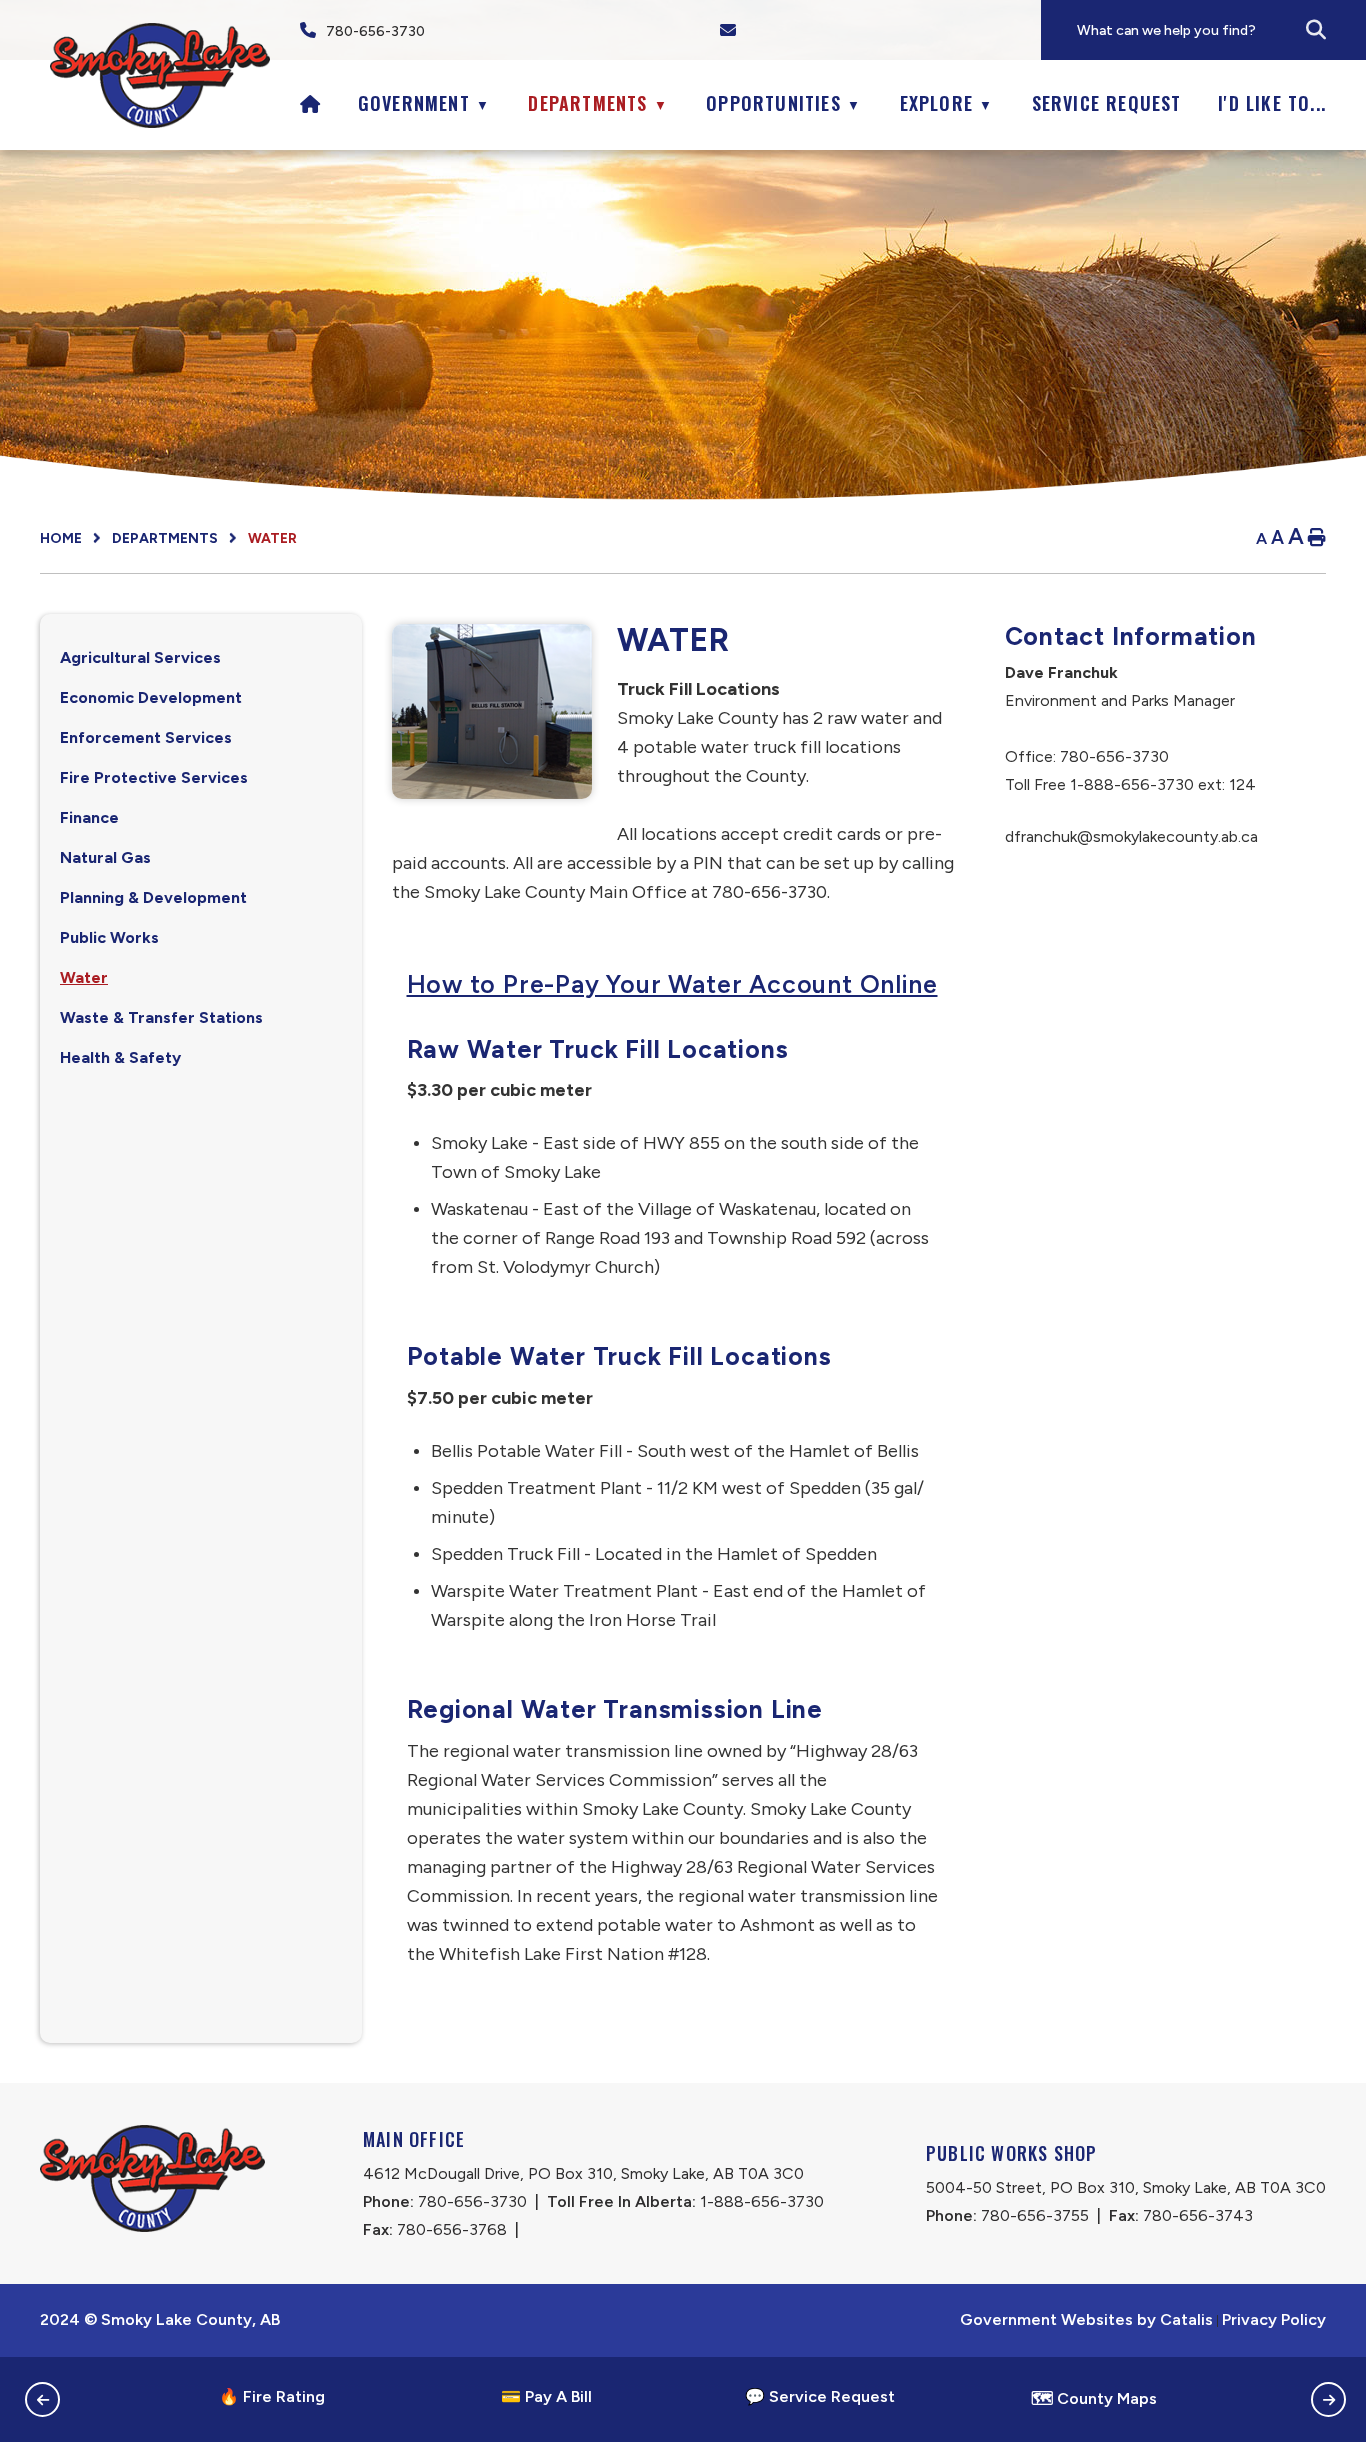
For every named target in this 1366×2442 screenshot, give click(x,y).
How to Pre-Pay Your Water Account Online (672, 983)
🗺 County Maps (1094, 2398)
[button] (1316, 30)
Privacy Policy (1274, 2319)
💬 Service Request (820, 2396)
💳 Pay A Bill (546, 2396)
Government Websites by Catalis (1086, 2319)
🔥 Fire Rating (272, 2396)
